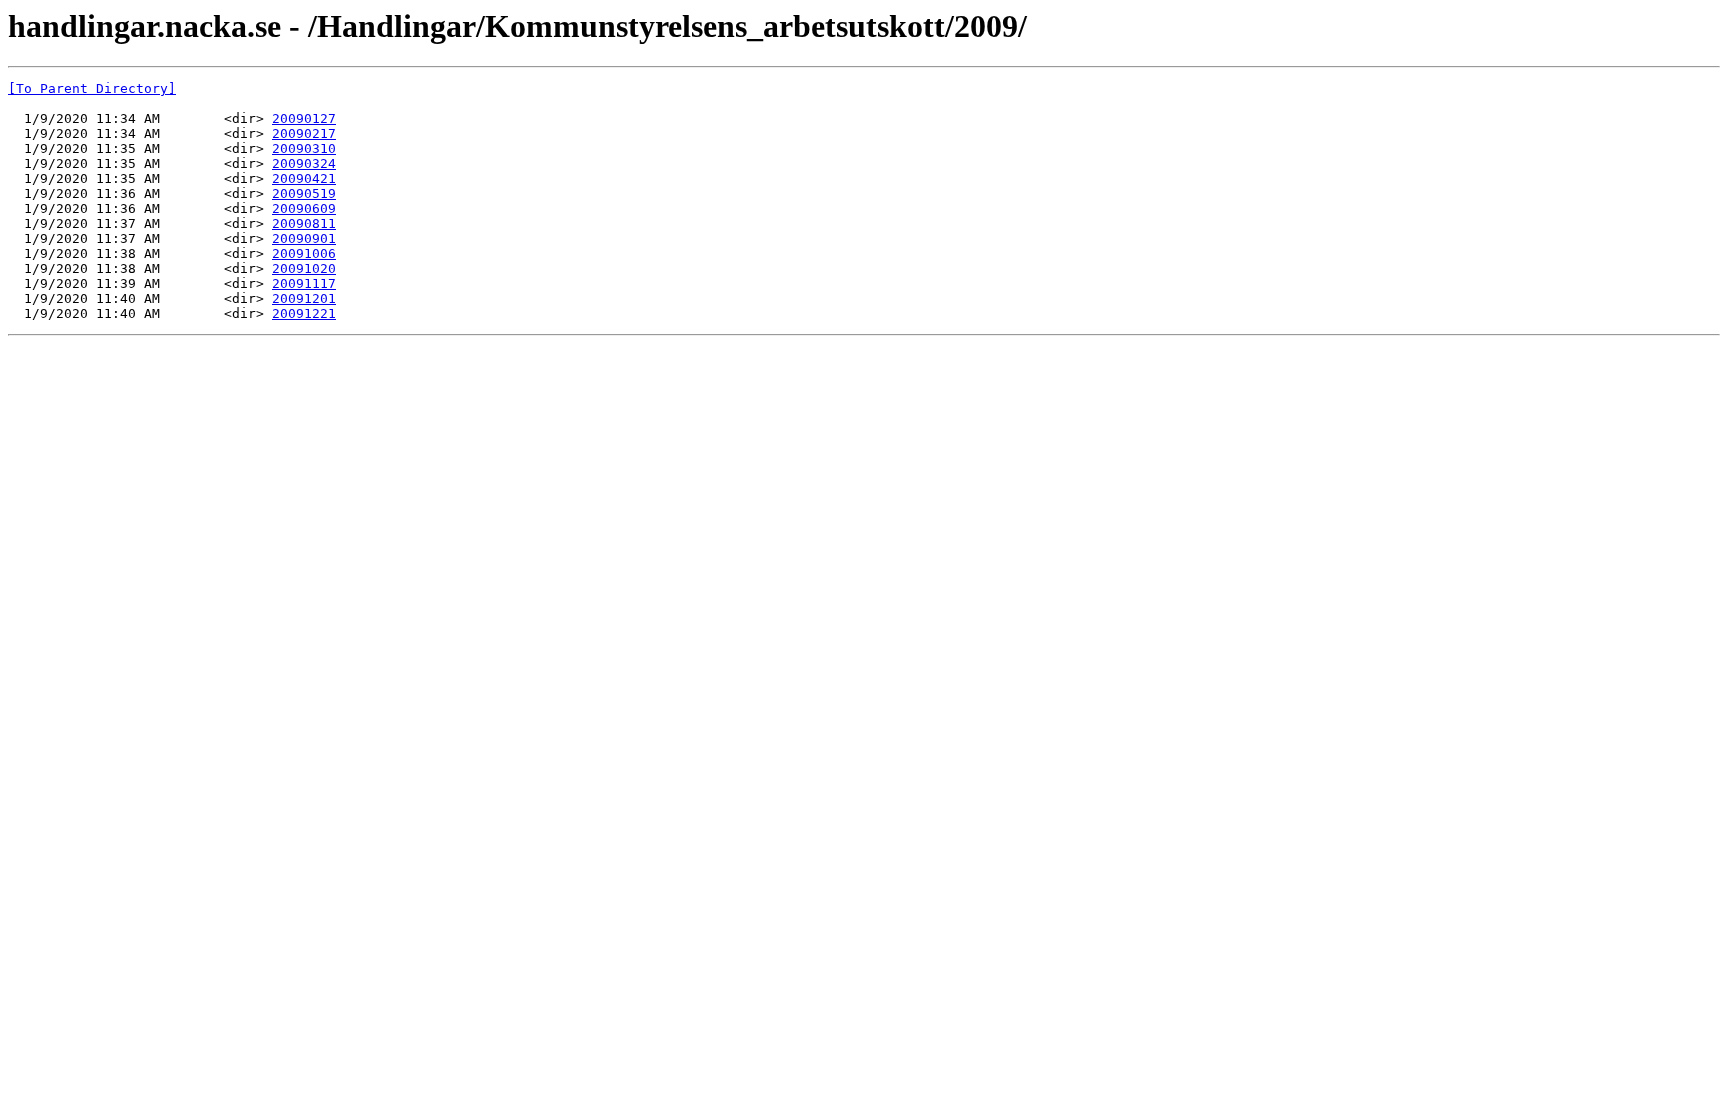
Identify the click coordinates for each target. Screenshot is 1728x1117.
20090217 (304, 133)
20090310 (304, 148)
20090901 (304, 238)
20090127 (304, 118)
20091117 (304, 283)
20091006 (304, 253)
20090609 (304, 208)
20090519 (304, 193)
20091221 (304, 313)
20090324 (304, 163)
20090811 (304, 223)
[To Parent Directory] (92, 88)
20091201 (304, 298)
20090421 (304, 178)
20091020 (304, 268)
